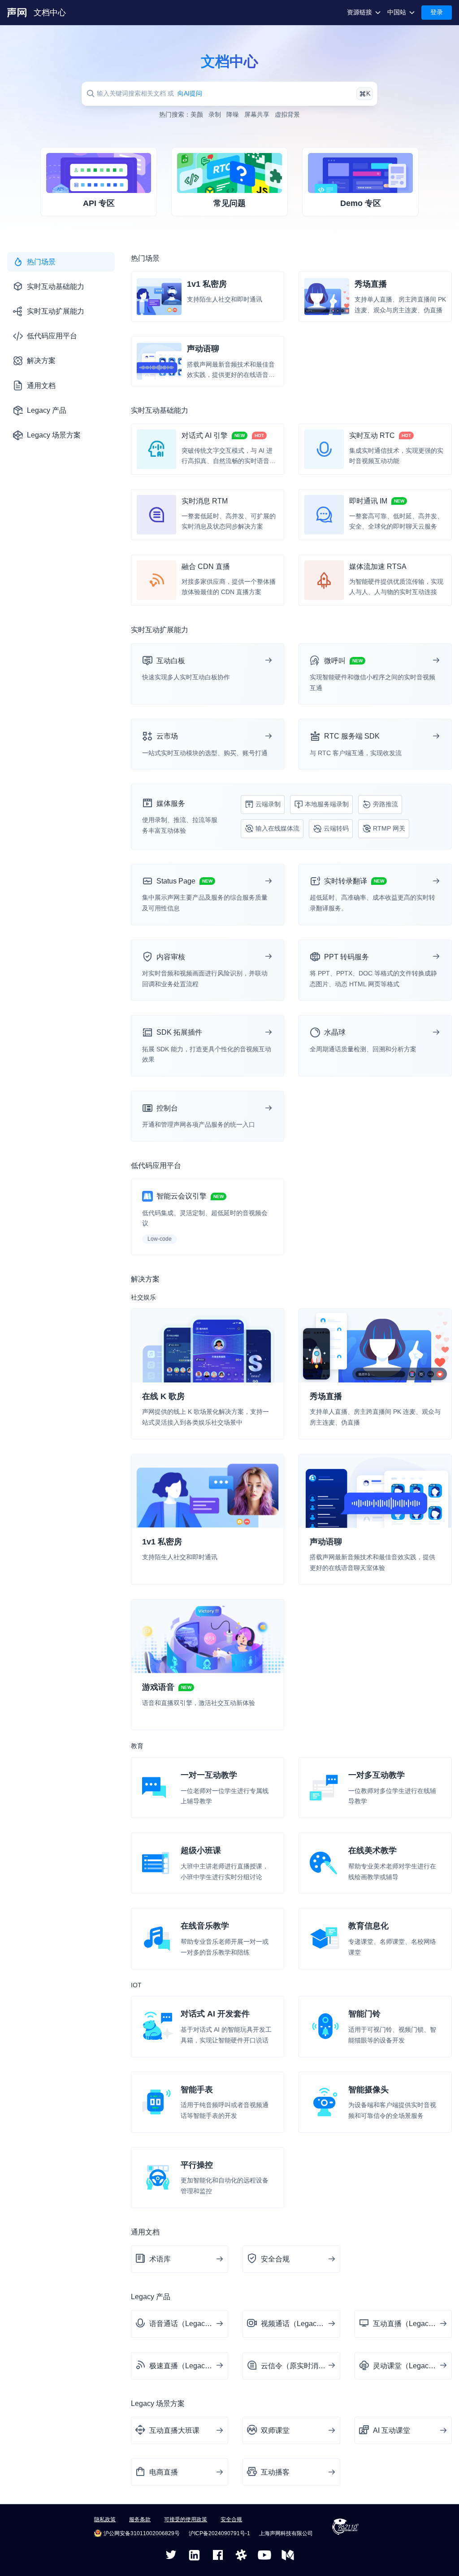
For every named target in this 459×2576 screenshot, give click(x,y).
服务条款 (140, 2519)
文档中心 (50, 13)
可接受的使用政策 (186, 2519)
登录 (437, 12)
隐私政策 (105, 2519)
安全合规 (231, 2519)
